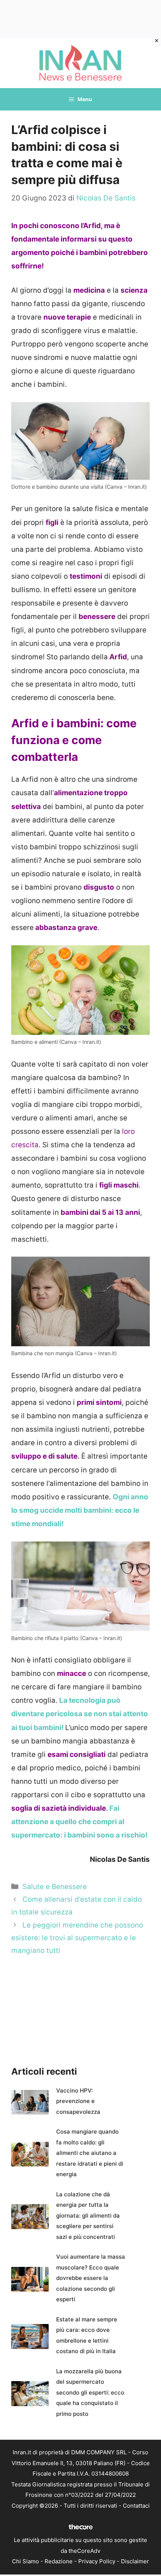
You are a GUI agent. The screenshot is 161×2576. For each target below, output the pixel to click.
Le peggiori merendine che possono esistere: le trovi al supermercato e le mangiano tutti (77, 1938)
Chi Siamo (25, 2561)
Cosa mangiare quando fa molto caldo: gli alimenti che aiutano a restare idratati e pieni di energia (90, 2153)
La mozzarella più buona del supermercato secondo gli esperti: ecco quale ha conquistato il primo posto (90, 2393)
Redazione (59, 2561)
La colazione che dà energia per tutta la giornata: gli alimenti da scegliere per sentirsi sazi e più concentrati (88, 2216)
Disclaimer (135, 2561)
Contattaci (136, 2506)
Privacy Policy (97, 2561)
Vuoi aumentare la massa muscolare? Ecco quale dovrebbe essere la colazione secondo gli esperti (91, 2278)
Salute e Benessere (55, 1887)
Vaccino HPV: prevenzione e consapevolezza (78, 2101)
